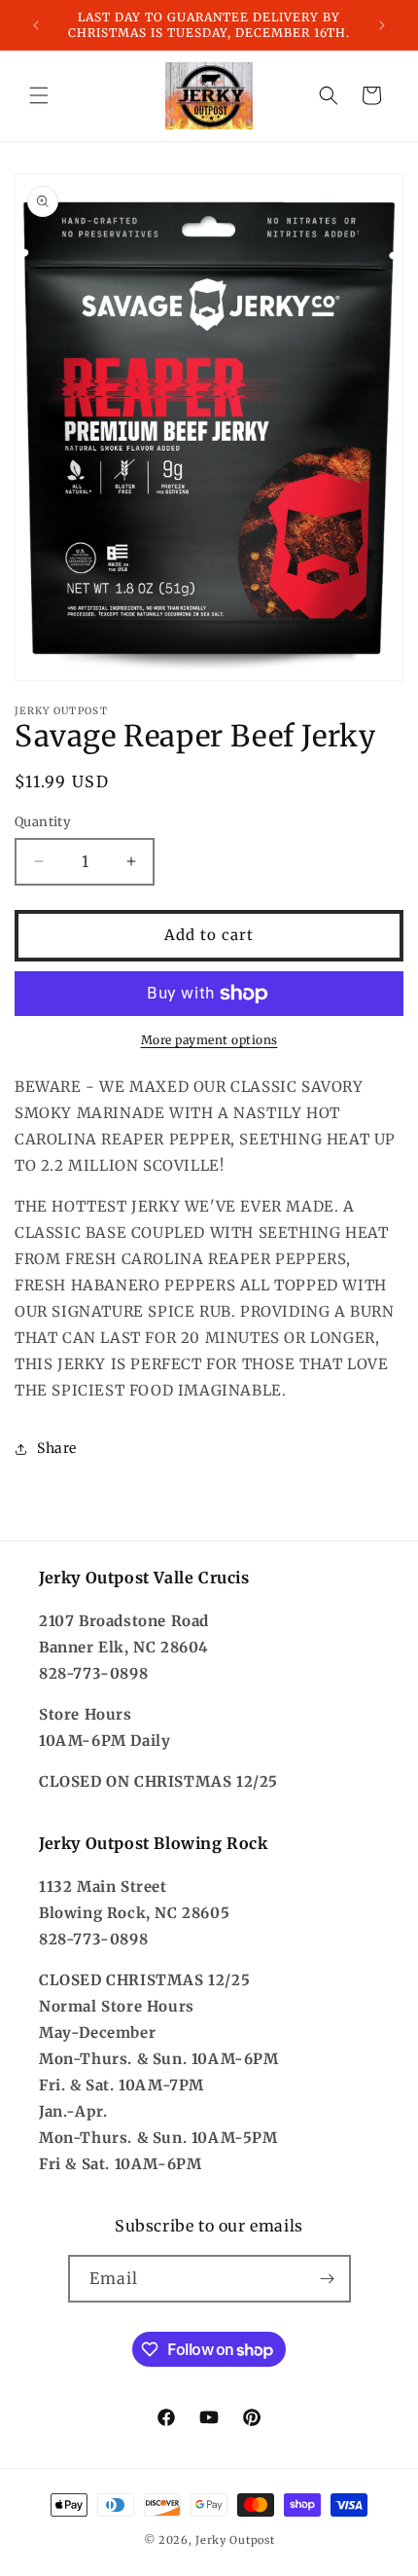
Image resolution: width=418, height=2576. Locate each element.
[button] (39, 95)
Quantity (43, 822)
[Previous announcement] (36, 25)
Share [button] (57, 1448)
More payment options (209, 1040)
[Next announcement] (382, 25)
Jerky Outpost (235, 2540)
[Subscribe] (328, 2279)
